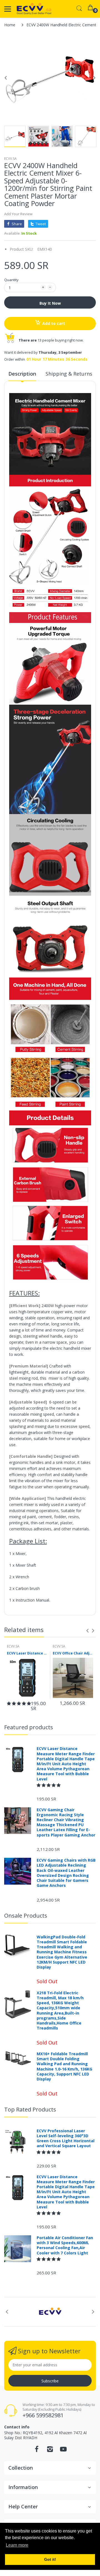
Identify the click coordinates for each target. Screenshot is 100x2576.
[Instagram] (50, 2451)
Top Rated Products (30, 2109)
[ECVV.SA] (34, 9)
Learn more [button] (17, 2545)
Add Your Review (18, 214)
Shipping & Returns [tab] (69, 374)
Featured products (29, 1727)
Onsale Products (26, 1916)
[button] (19, 1703)
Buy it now (50, 303)
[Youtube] (63, 2451)
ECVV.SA (10, 159)
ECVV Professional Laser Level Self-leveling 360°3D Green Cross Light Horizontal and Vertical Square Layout (66, 2138)
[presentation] (87, 1631)
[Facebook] (37, 2451)
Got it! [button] (50, 2559)
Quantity (11, 280)
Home (10, 25)
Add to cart (54, 323)
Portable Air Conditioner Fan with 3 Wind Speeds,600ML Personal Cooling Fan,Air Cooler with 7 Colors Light (65, 2245)
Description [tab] (22, 374)
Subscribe (50, 2381)
